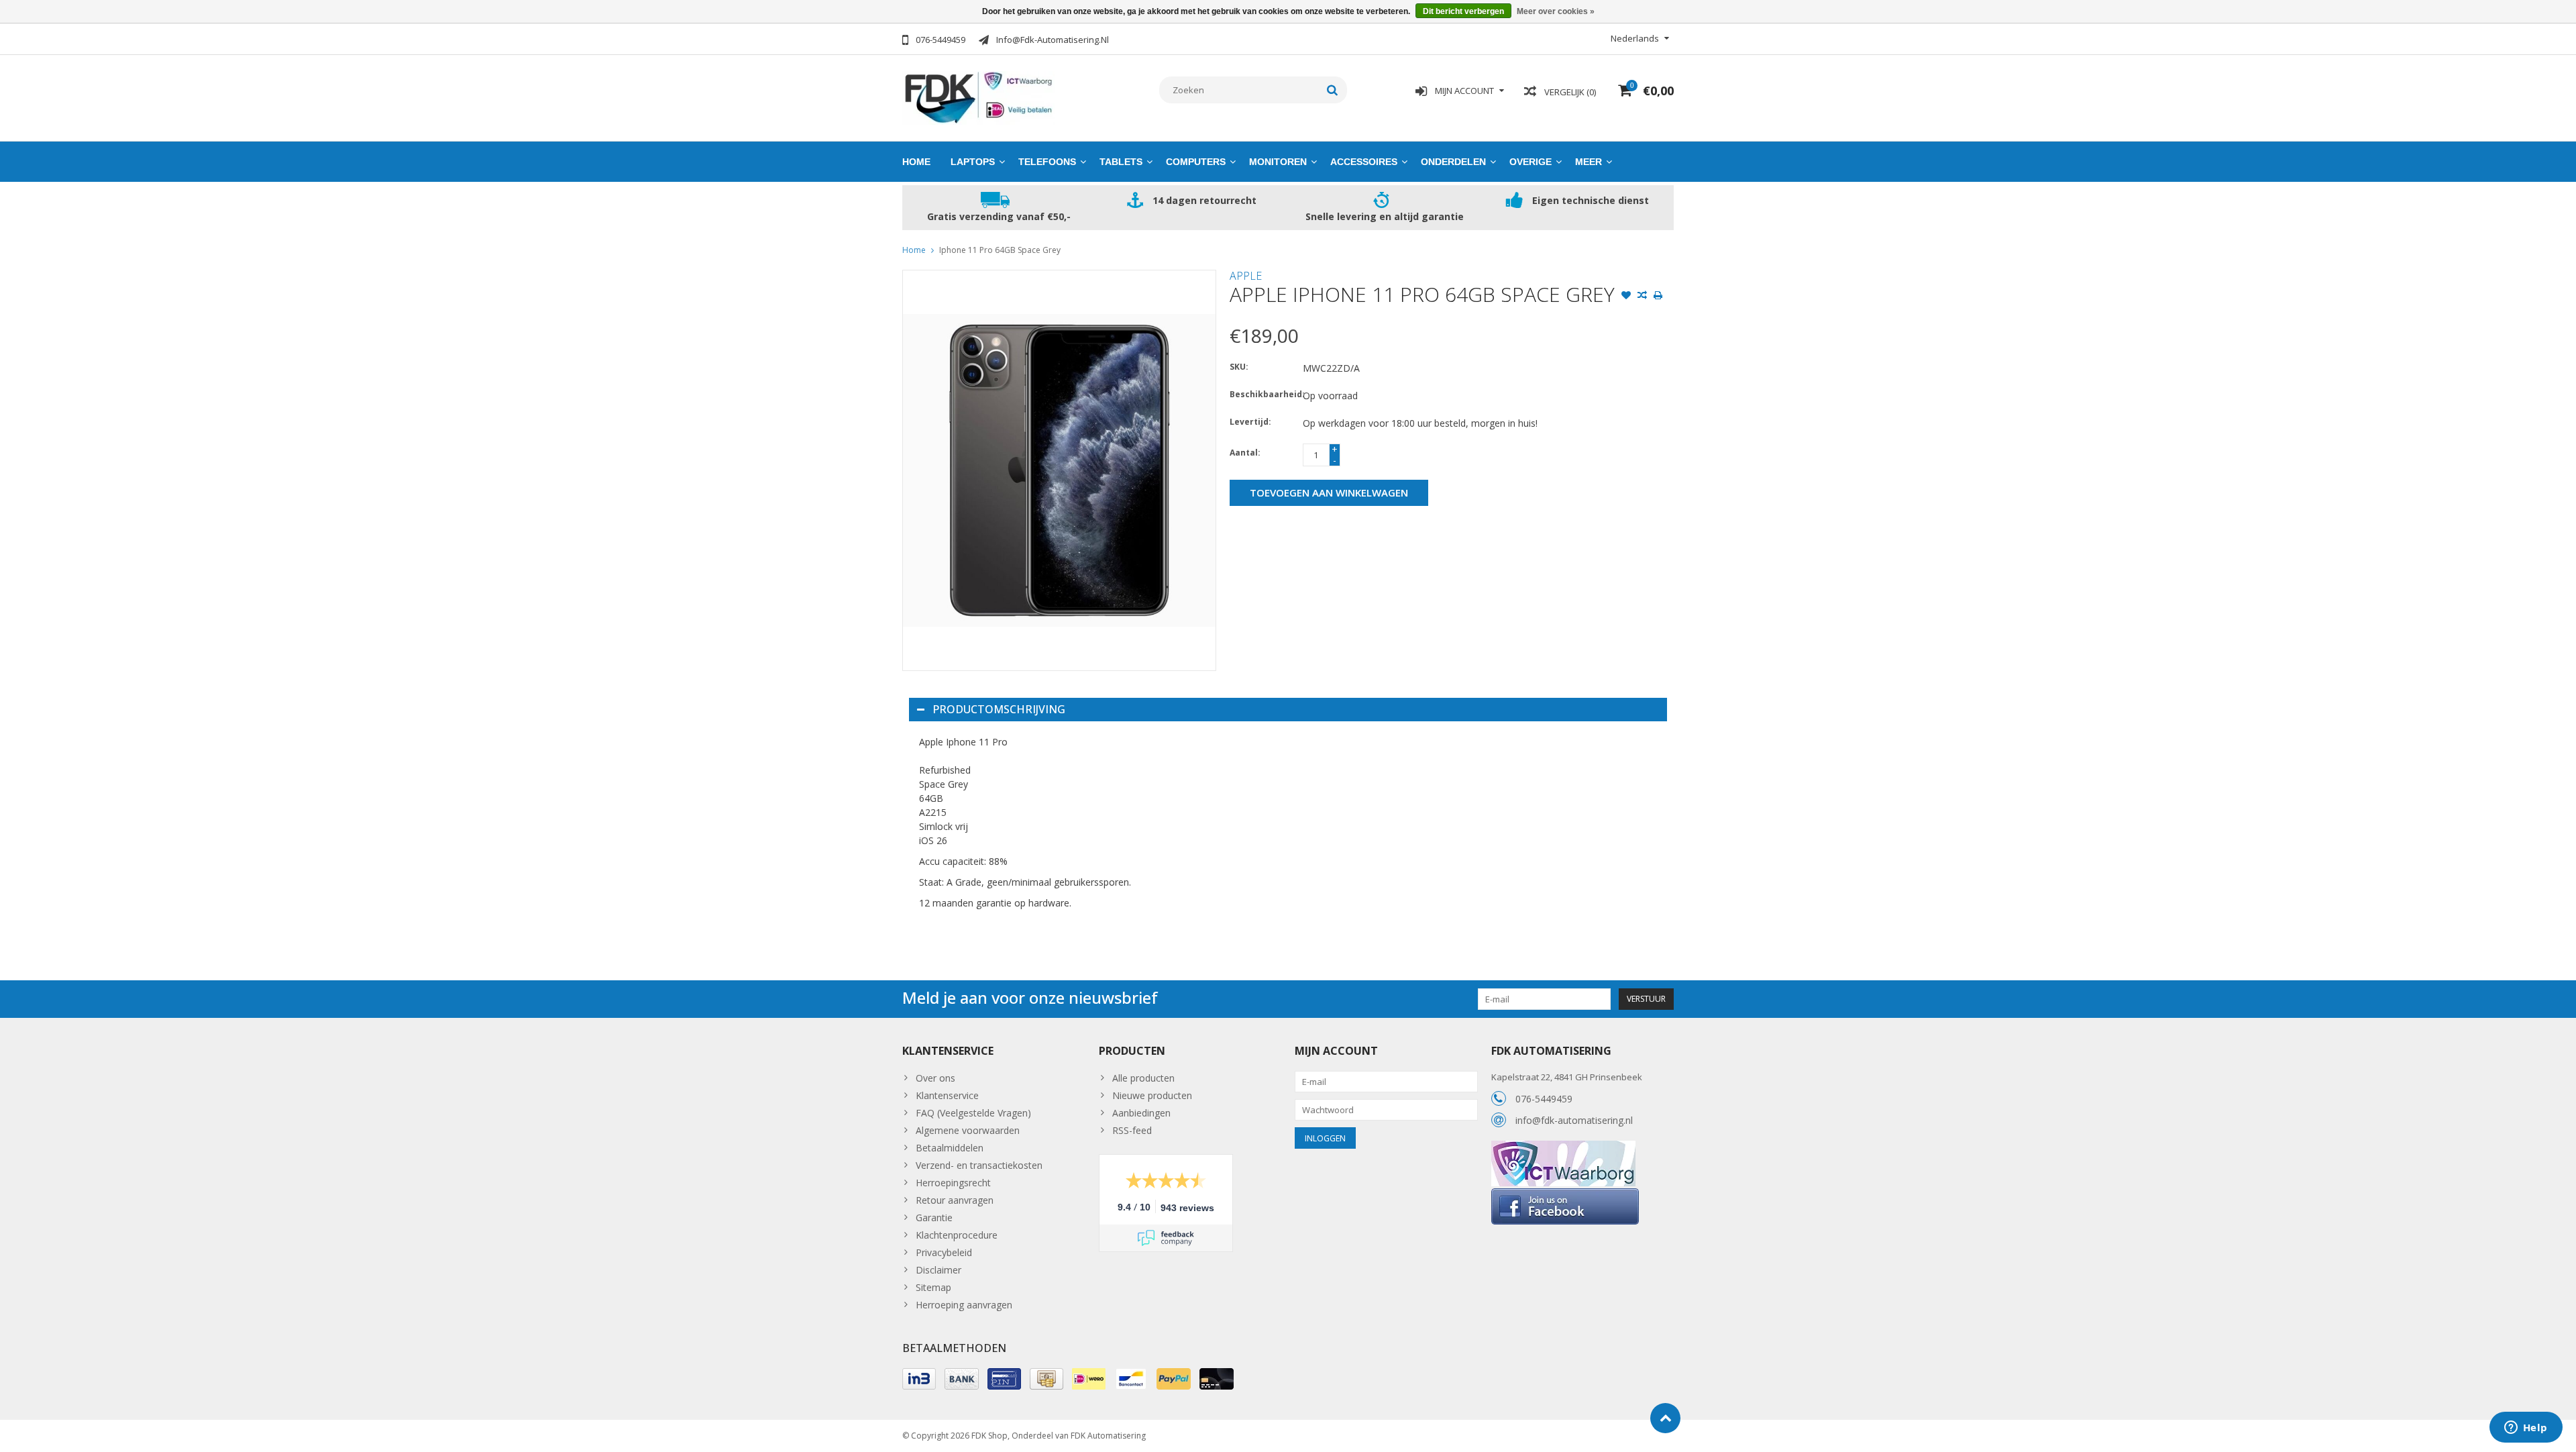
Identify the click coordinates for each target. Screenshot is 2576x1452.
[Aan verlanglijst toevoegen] (1626, 297)
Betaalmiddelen (950, 1148)
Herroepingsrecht (953, 1183)
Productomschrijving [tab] (999, 709)
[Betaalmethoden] (919, 1379)
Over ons (935, 1078)
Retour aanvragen (955, 1200)
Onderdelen (1453, 162)
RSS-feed (1132, 1130)
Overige (1531, 162)
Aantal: (1245, 453)
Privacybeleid (944, 1252)
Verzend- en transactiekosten (979, 1165)
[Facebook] (1565, 1193)
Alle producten (1143, 1078)
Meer (1589, 162)
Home (916, 162)
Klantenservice (947, 1095)
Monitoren (1278, 162)
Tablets (1121, 162)
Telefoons (1047, 162)
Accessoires (1364, 162)
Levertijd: (1250, 422)
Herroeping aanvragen (964, 1305)
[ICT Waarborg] (1563, 1148)
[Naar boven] (1665, 1418)
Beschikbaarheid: (1263, 394)
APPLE (1246, 276)
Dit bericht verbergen (1463, 11)
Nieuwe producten (1152, 1095)
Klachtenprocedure (957, 1235)
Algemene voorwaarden (968, 1130)
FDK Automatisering (1108, 1436)
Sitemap (933, 1287)
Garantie (934, 1217)
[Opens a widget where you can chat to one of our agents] (2526, 1429)
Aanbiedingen (1141, 1113)
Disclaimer (938, 1270)
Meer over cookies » (1556, 11)
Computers (1196, 162)
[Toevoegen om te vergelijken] (1642, 297)
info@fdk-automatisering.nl (1574, 1120)
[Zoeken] (1333, 90)
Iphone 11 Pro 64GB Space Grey (1000, 250)
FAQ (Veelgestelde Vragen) (973, 1113)
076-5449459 (1544, 1099)
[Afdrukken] (1658, 297)
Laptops (973, 162)
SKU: (1239, 367)
